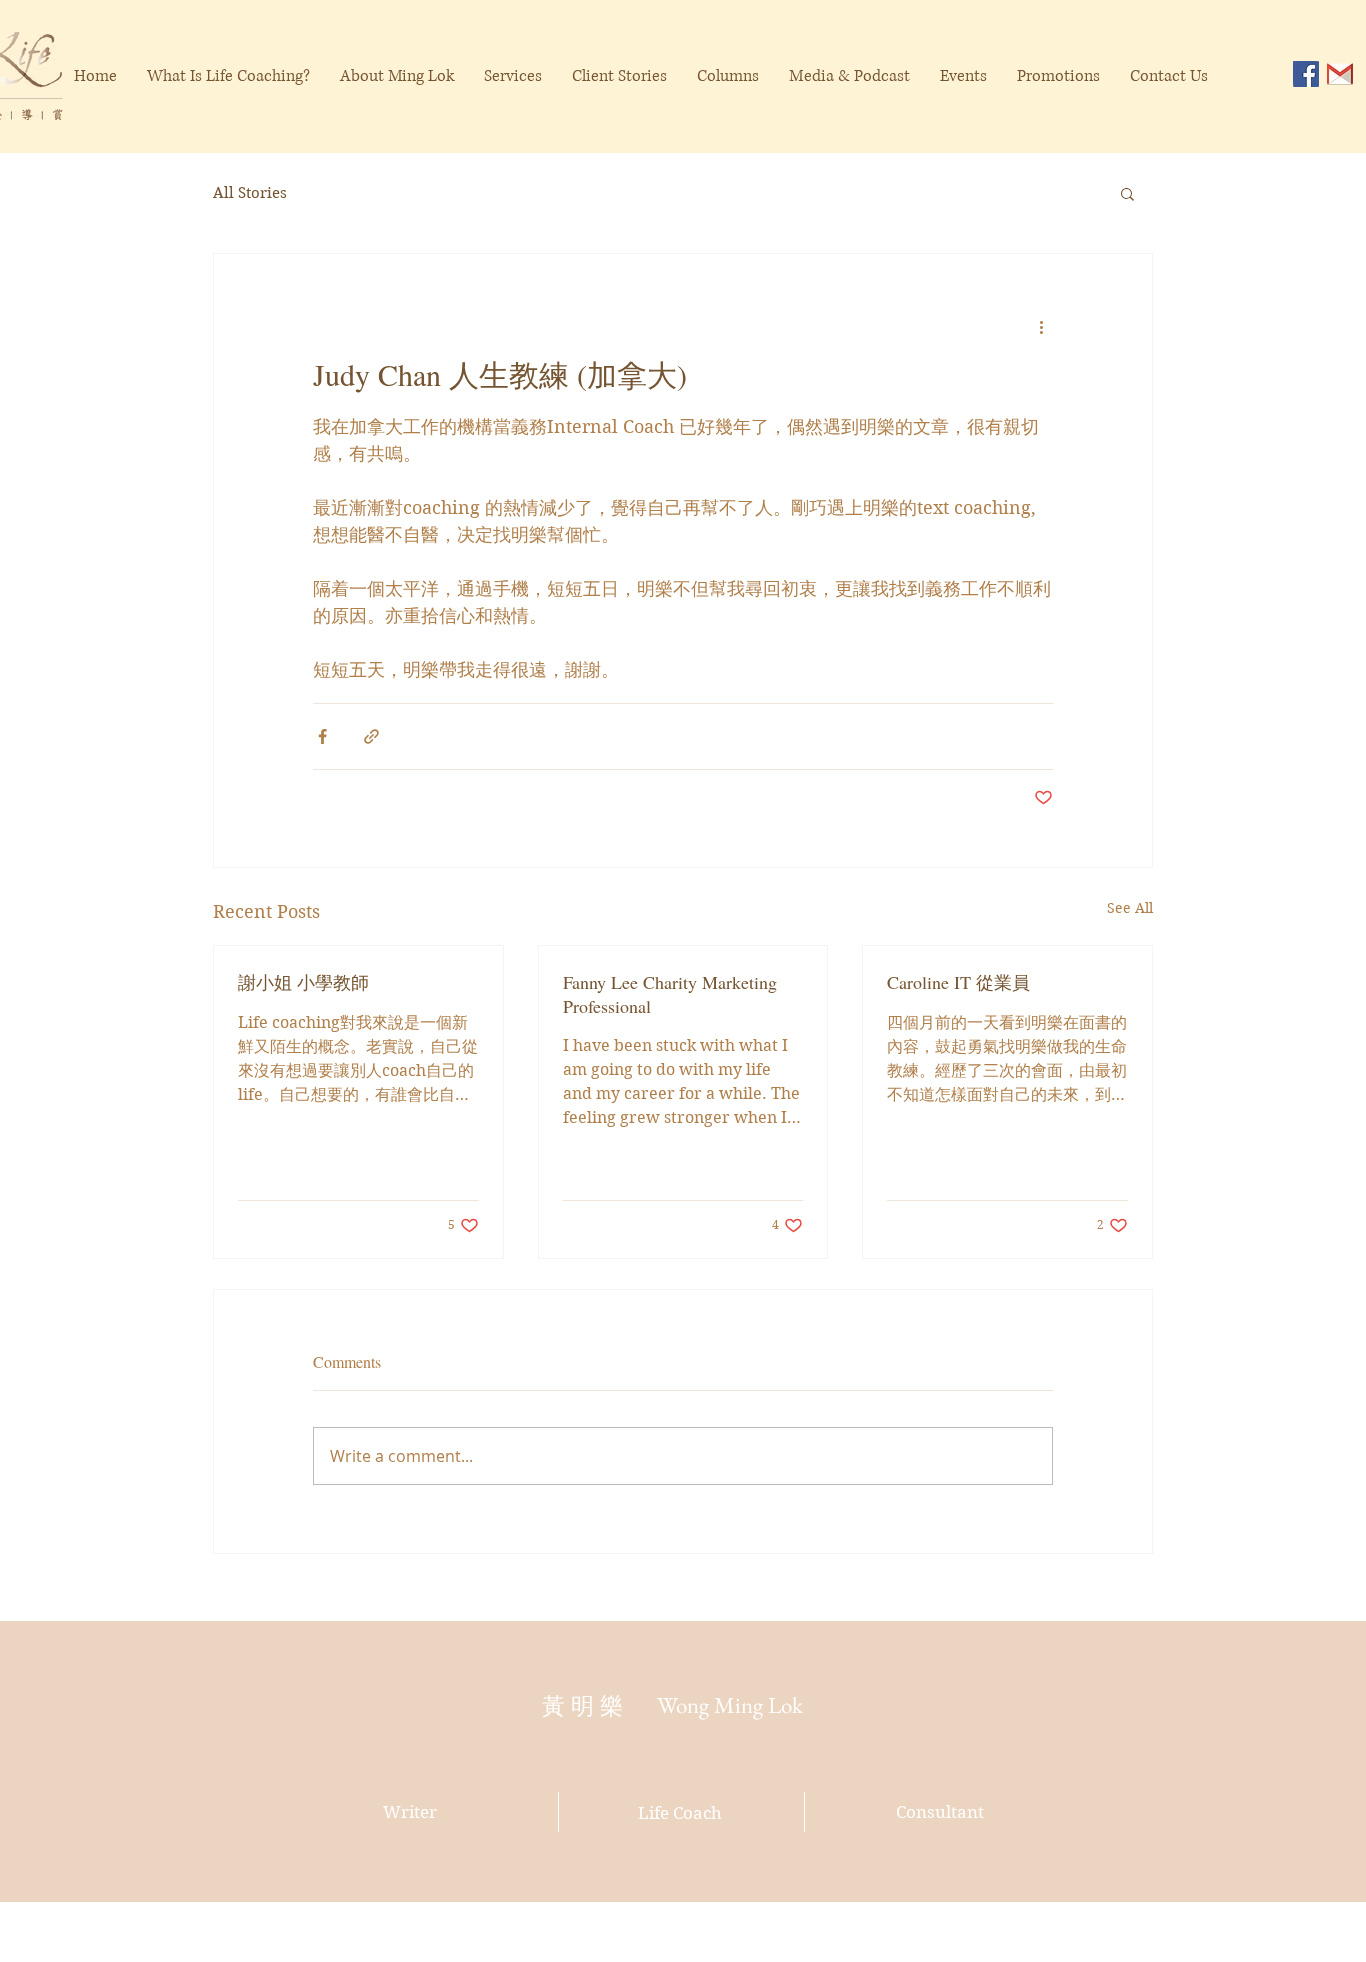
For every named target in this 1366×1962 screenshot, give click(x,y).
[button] (1127, 193)
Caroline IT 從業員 (958, 982)
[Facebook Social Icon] (1306, 74)
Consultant (940, 1812)
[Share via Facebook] (322, 736)
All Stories (250, 193)
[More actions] (1041, 326)
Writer (410, 1812)
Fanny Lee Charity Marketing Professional (670, 994)
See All (1130, 908)
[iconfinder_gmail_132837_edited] (1340, 74)
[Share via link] (371, 736)
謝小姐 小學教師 (303, 982)
